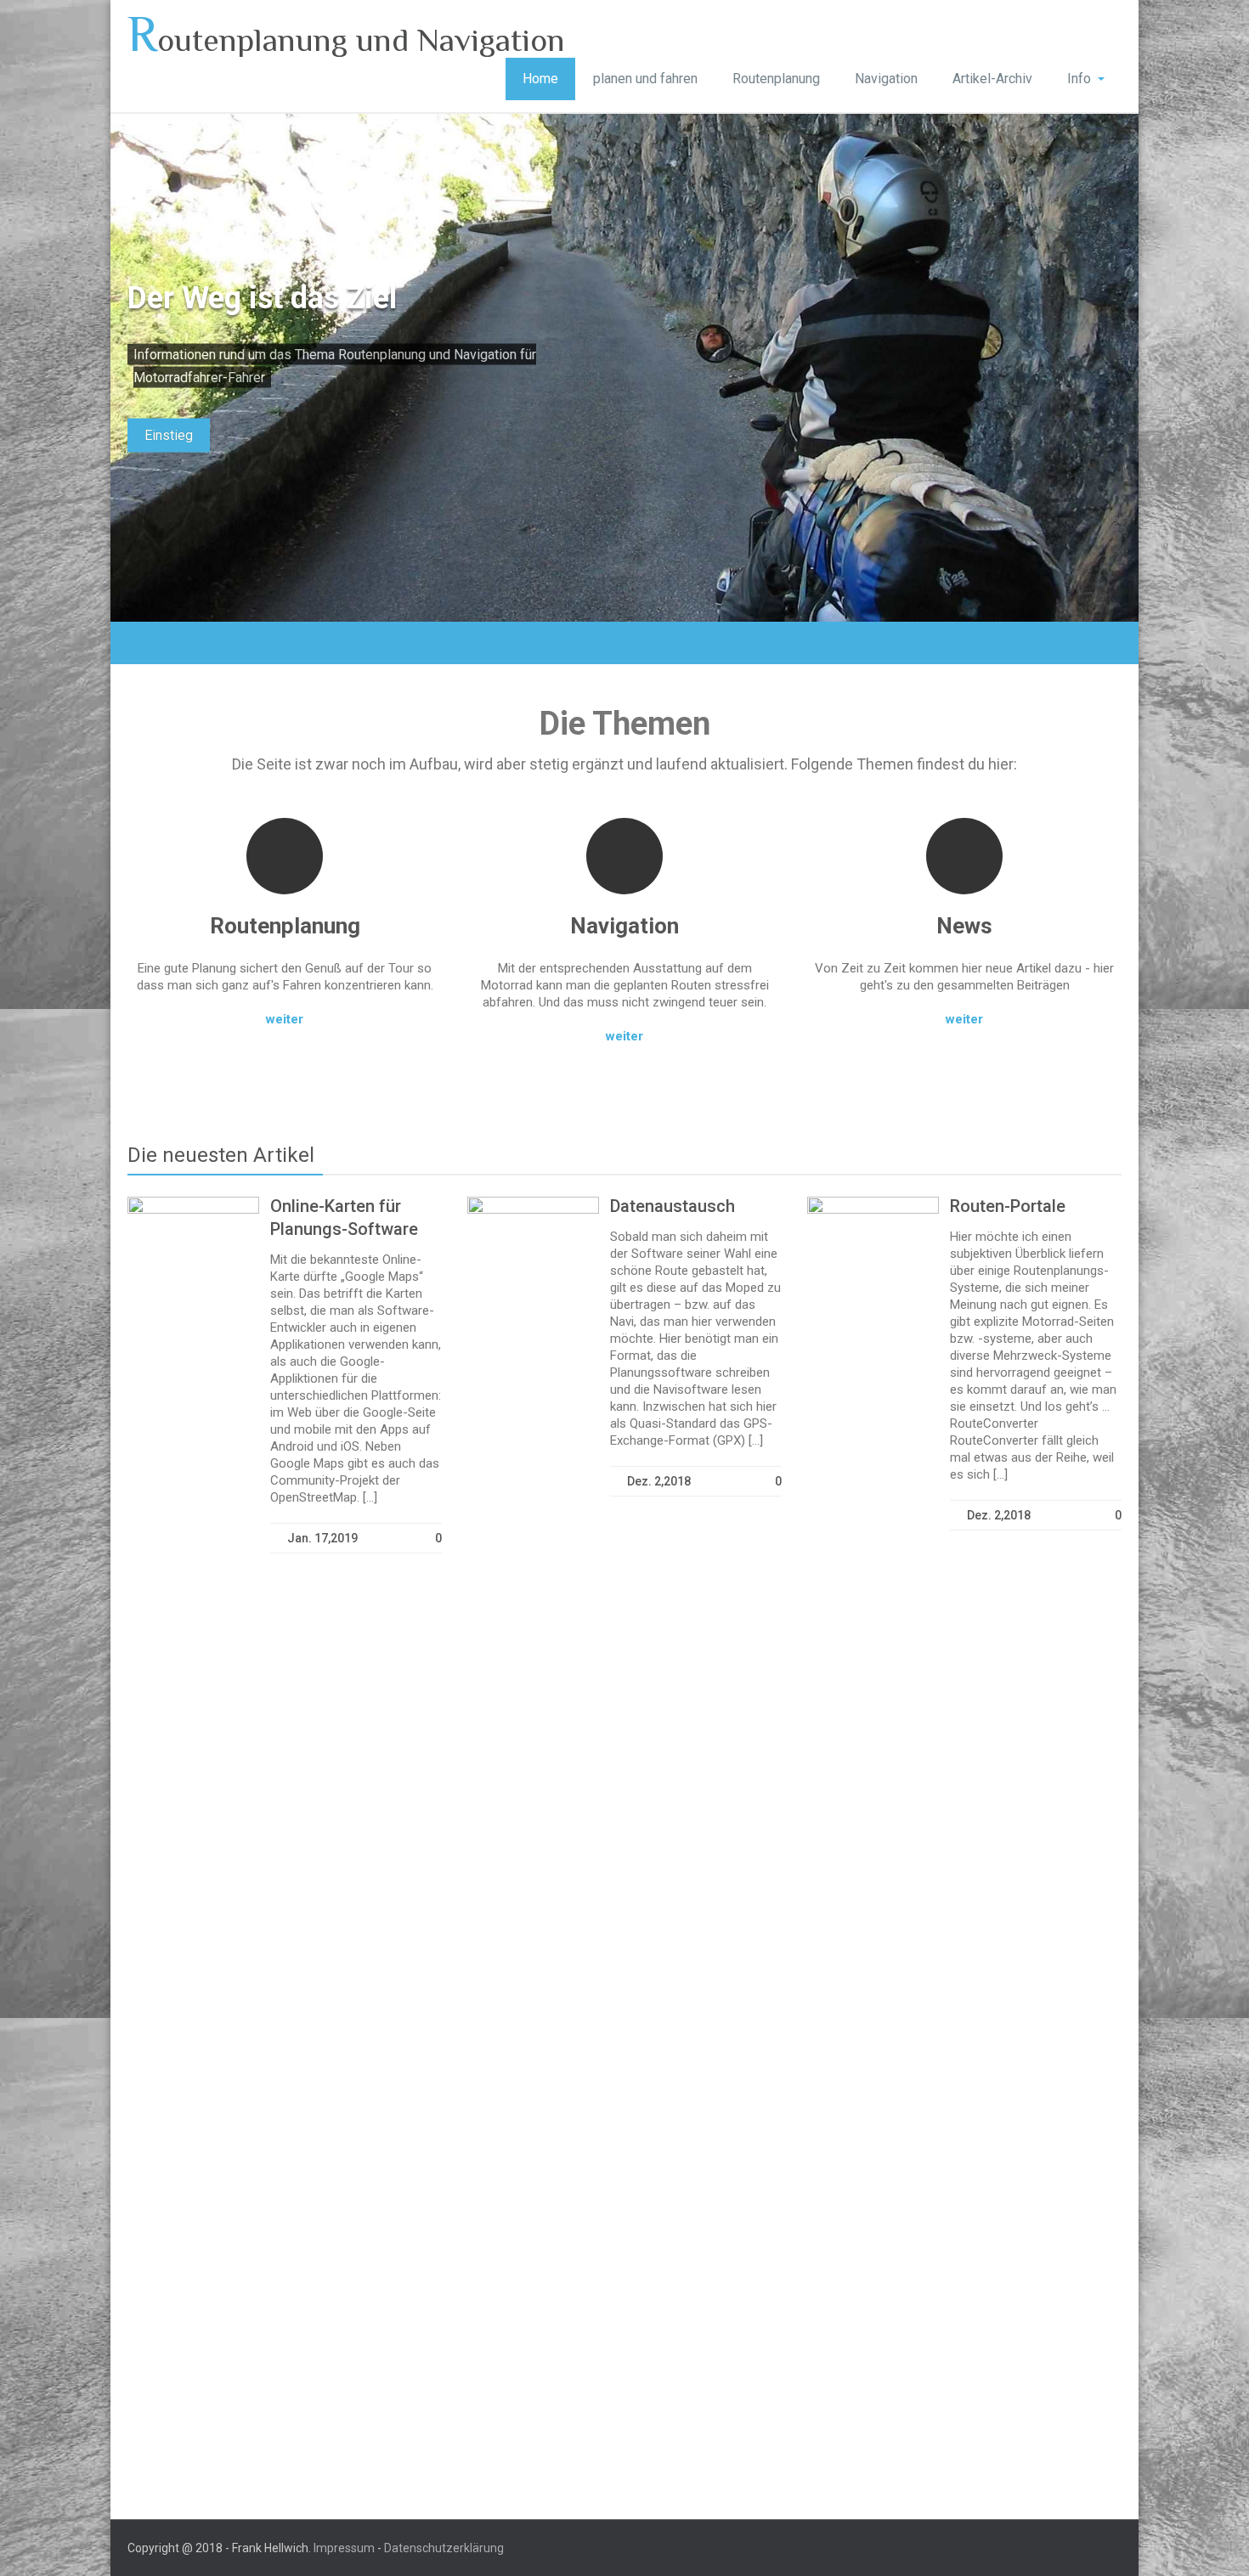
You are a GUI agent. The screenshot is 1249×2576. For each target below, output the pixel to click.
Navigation (886, 79)
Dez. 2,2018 (659, 1481)
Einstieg (169, 435)
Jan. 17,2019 (322, 1538)
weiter (285, 1019)
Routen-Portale (1008, 1206)
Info (1079, 79)
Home (540, 79)
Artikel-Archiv (992, 79)
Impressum (344, 2548)
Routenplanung (776, 79)
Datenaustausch (673, 1206)
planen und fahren (645, 79)
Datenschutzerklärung (444, 2548)
